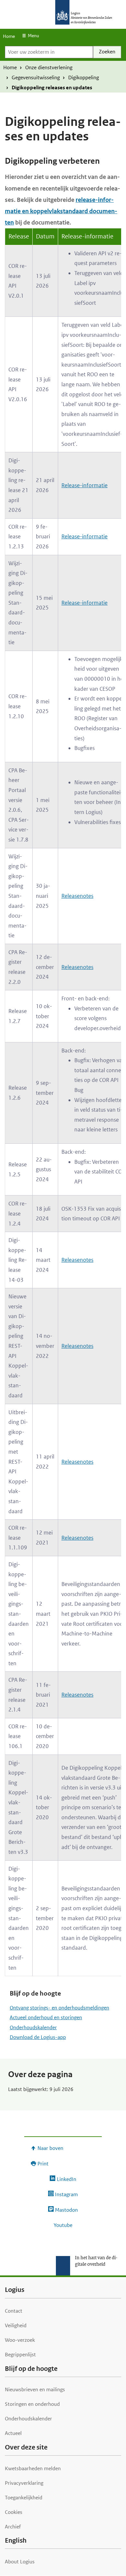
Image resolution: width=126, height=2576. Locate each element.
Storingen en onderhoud (32, 2404)
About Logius (20, 2562)
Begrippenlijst (20, 2355)
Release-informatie (84, 485)
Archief (13, 2527)
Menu (33, 36)
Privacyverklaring (24, 2483)
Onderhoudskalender (33, 2027)
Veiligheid (16, 2325)
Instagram (66, 2194)
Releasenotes (77, 896)
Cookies (14, 2512)
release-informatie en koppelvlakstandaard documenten (61, 211)
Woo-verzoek (20, 2340)
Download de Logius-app (38, 2037)
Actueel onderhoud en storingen (46, 2017)
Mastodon (66, 2210)
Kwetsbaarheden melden (33, 2468)
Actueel (13, 2433)
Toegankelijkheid (24, 2498)
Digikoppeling (84, 77)
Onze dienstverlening (49, 67)
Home (9, 36)
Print (43, 2164)
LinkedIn (66, 2179)
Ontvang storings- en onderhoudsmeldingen (59, 2008)
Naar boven (50, 2148)
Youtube (63, 2225)
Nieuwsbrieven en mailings (35, 2389)
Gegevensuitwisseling (36, 77)
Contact (14, 2311)
